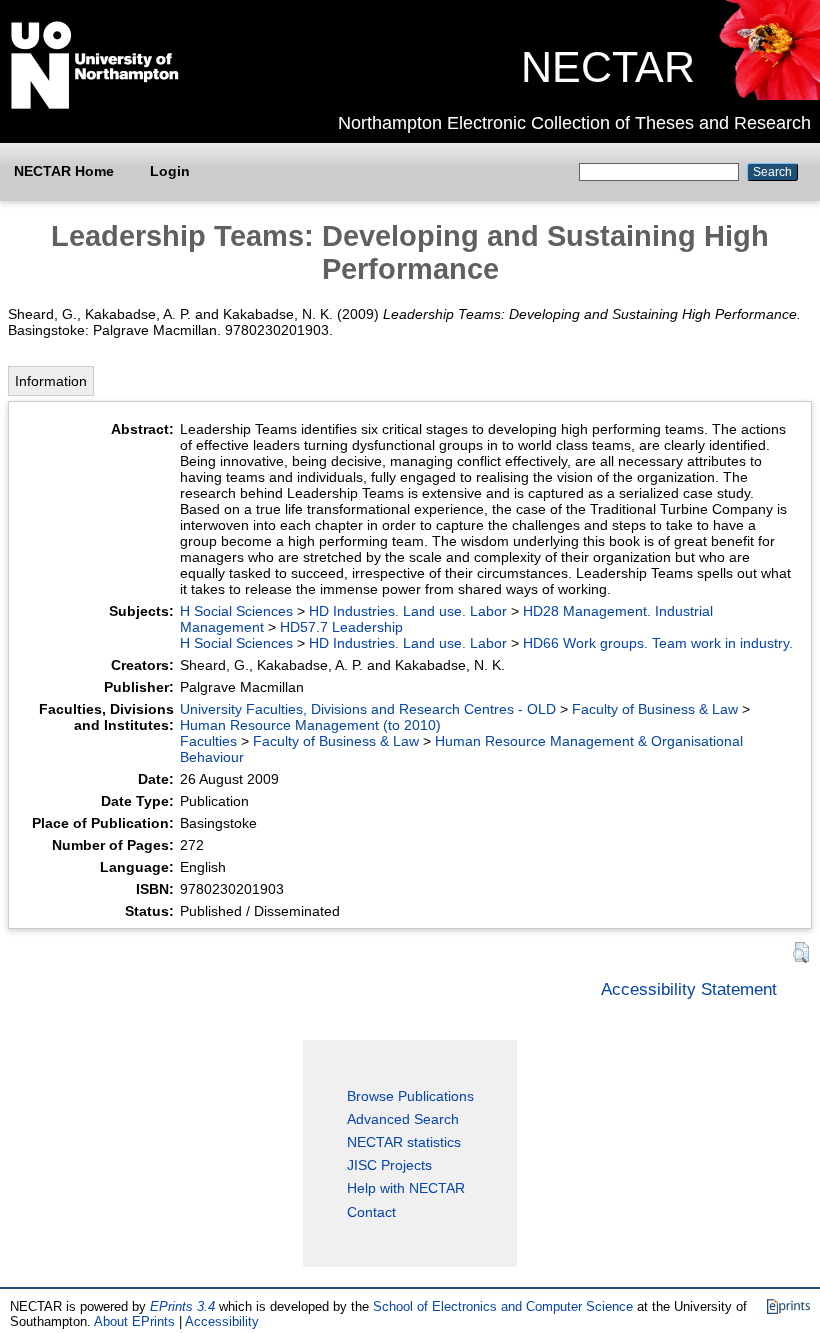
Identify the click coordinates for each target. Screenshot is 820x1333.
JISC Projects (389, 1165)
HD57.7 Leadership (341, 627)
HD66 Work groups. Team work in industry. (658, 643)
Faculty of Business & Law (655, 709)
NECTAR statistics (404, 1142)
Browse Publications (410, 1096)
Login (170, 171)
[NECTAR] (768, 95)
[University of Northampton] (95, 105)
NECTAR (608, 67)
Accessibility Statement (689, 989)
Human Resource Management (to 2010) (310, 725)
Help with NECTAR (406, 1188)
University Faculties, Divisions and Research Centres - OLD (368, 709)
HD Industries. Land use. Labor (408, 611)
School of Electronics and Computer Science (503, 1306)
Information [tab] (51, 381)
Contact (371, 1212)
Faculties (208, 741)
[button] (801, 952)
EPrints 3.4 (182, 1306)
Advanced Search (403, 1119)
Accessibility (222, 1321)
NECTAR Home (64, 171)
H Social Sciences (236, 611)
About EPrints (134, 1321)
